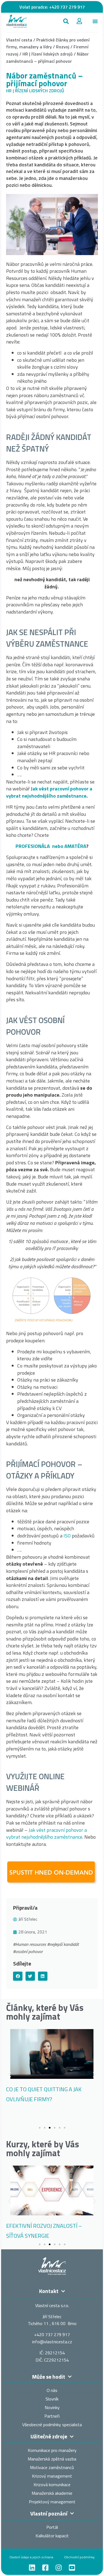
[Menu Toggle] (95, 21)
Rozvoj (63, 47)
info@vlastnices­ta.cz (52, 2342)
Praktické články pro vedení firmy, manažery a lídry (48, 43)
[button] (66, 21)
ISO (67, 1536)
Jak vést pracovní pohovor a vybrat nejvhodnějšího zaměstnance (49, 792)
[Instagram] (59, 2568)
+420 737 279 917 (67, 7)
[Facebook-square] (45, 2568)
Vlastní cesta (19, 40)
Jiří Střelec (28, 1919)
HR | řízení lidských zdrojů (48, 54)
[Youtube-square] (72, 2568)
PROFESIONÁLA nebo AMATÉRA (51, 846)
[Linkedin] (32, 2568)
